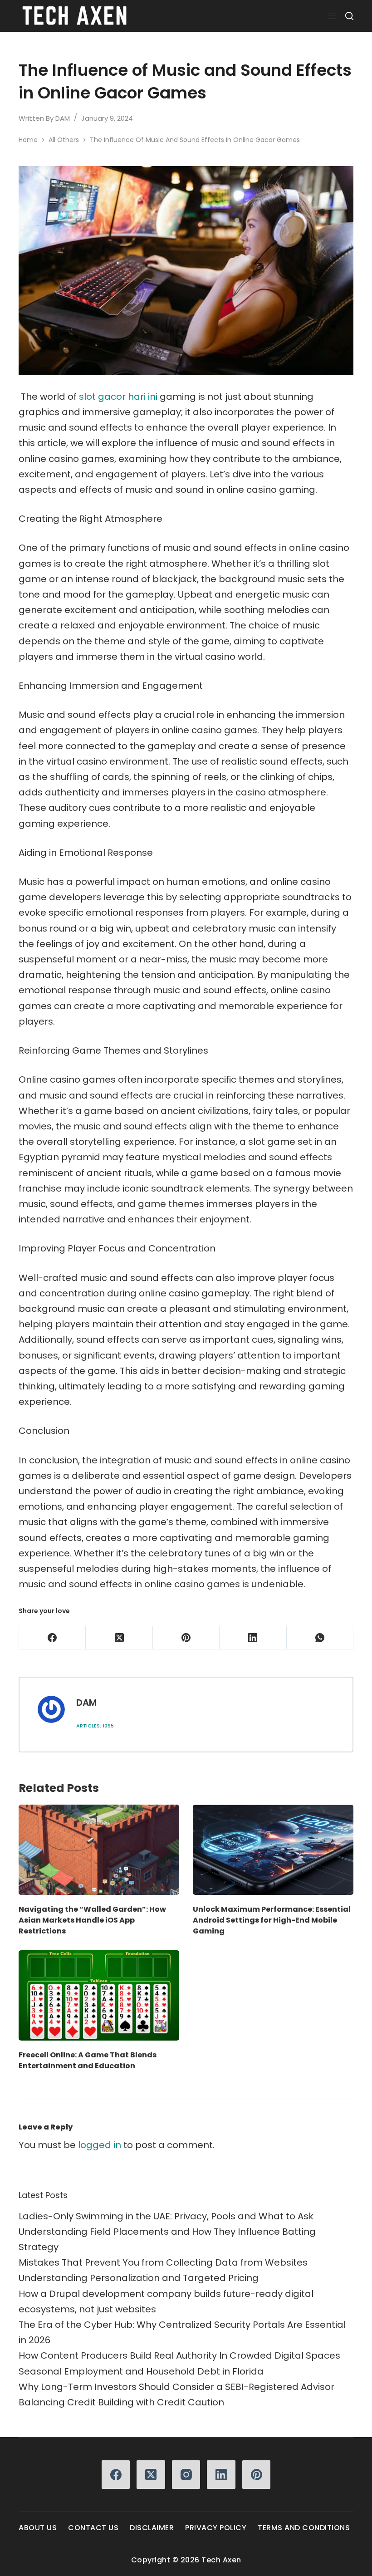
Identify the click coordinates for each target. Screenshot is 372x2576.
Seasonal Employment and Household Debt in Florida (141, 2371)
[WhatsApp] (320, 1638)
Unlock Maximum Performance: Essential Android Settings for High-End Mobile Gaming (272, 1920)
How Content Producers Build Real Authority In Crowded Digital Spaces (179, 2355)
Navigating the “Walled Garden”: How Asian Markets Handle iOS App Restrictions (92, 1920)
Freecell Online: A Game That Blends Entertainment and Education (88, 2060)
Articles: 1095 (95, 1726)
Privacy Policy (216, 2528)
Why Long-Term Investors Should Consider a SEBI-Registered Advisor (176, 2387)
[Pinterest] (186, 1638)
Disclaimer (152, 2528)
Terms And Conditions (304, 2528)
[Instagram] (186, 2475)
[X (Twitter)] (119, 1638)
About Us (38, 2528)
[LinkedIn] (253, 1638)
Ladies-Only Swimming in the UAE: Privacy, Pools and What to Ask (166, 2216)
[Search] (349, 16)
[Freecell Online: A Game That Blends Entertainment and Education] (99, 1995)
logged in (100, 2145)
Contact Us (93, 2528)
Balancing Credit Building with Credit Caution (121, 2402)
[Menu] (332, 16)
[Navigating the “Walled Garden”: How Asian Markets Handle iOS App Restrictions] (99, 1850)
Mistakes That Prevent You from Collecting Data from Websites (163, 2262)
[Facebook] (52, 1638)
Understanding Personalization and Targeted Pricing (139, 2278)
